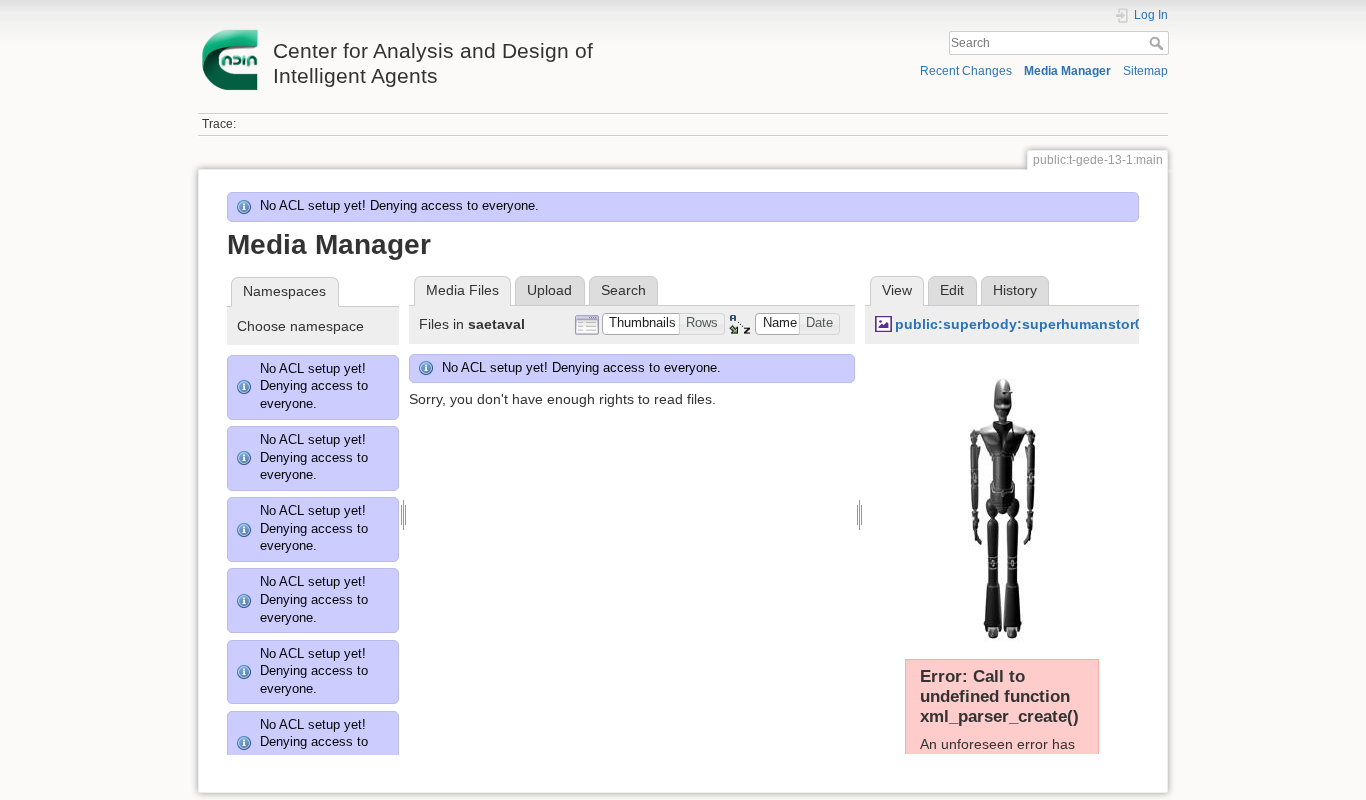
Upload (549, 290)
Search (1158, 43)
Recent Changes (966, 71)
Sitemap (1145, 71)
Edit (952, 290)
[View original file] (1002, 502)
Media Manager (1067, 71)
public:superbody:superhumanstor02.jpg (1036, 324)
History (1015, 290)
